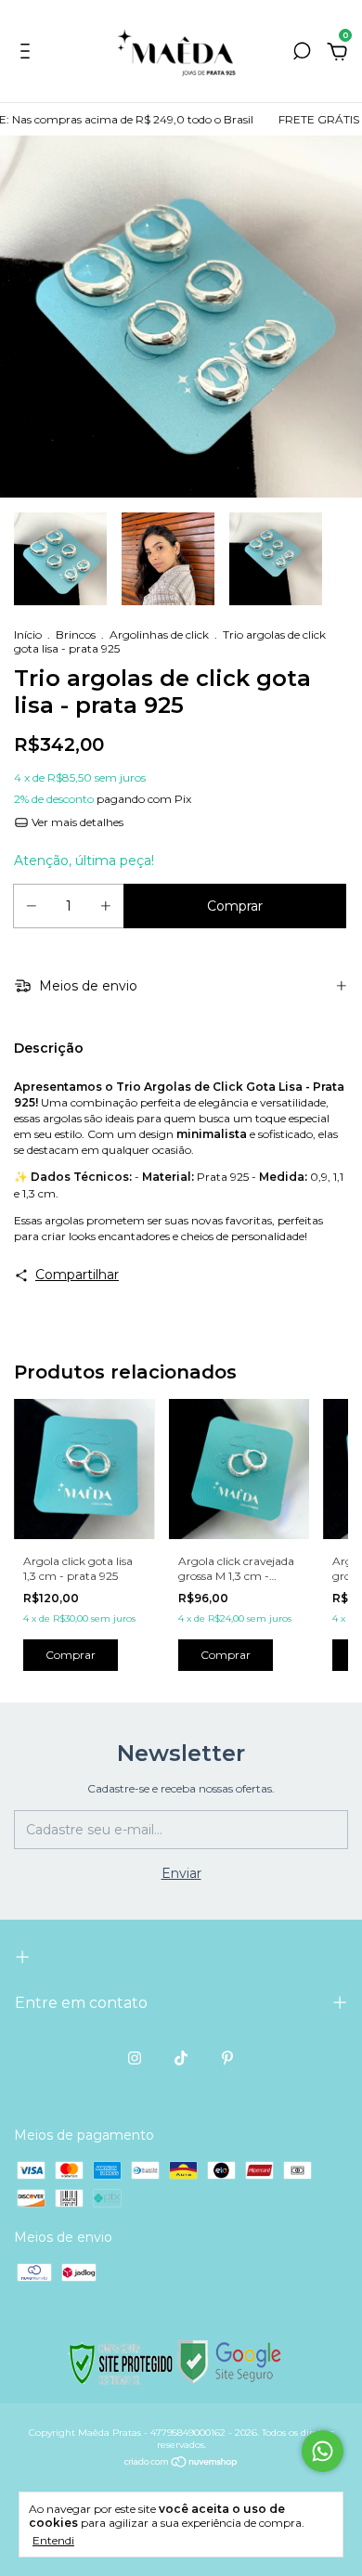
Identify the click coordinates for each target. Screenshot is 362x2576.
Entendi (53, 2540)
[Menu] (28, 54)
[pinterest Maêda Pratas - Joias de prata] (227, 2058)
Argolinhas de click (159, 634)
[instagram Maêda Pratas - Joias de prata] (135, 2058)
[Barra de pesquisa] (302, 54)
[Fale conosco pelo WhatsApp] (323, 2451)
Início (28, 634)
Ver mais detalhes (76, 822)
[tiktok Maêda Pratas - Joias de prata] (181, 2058)
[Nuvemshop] (181, 2464)
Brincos (76, 634)
